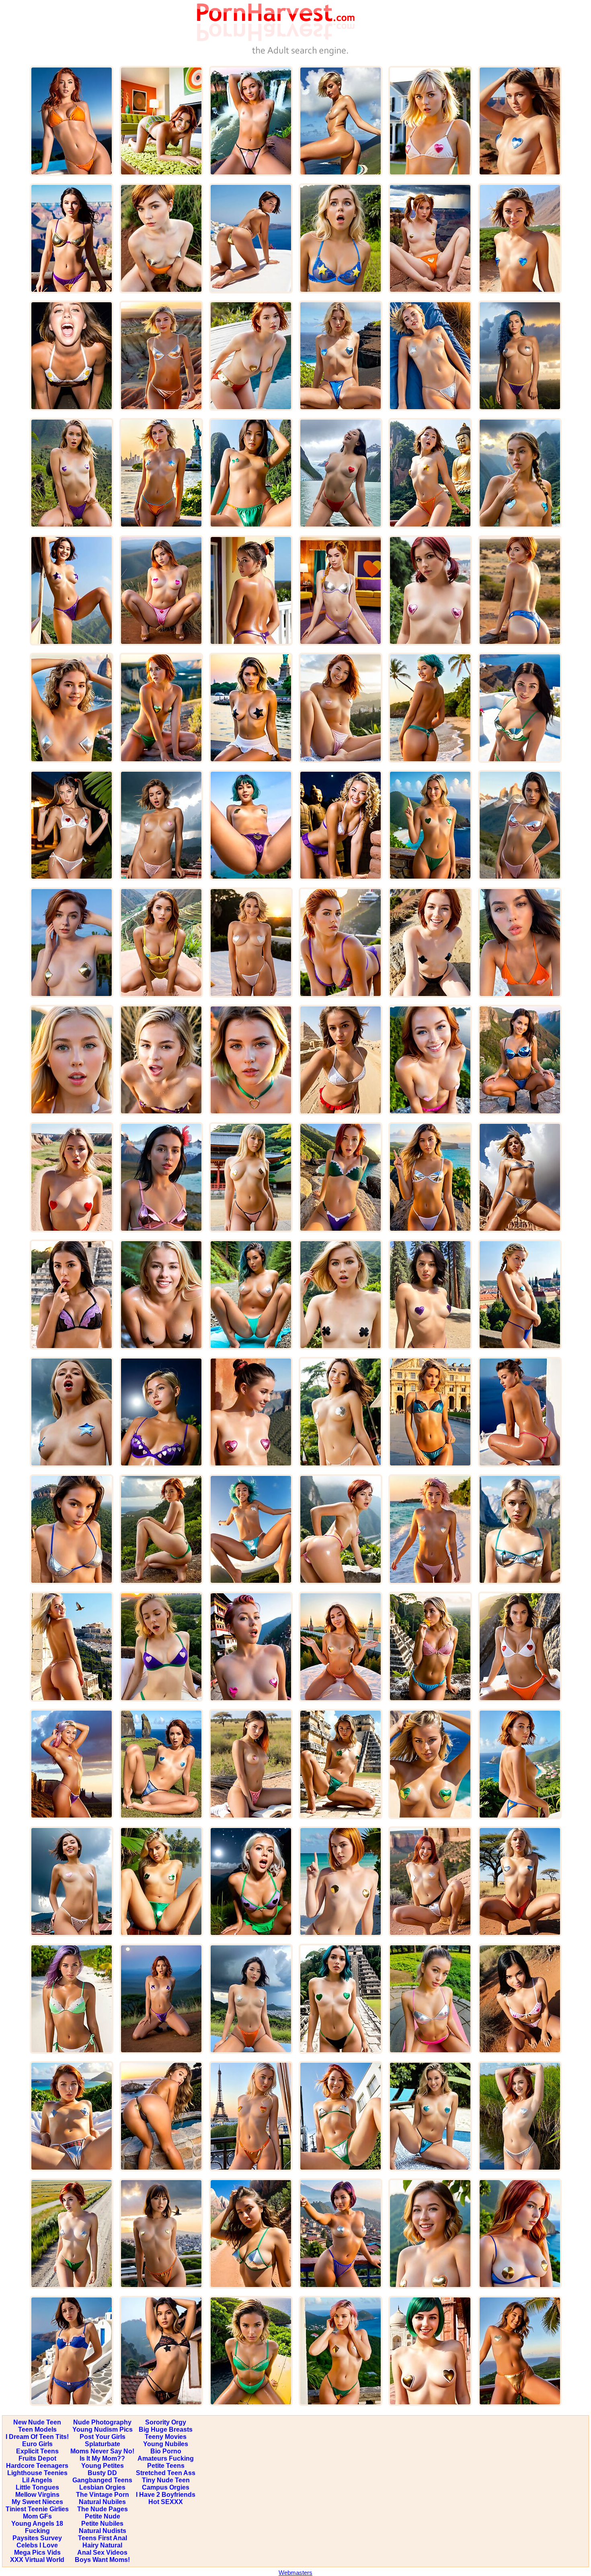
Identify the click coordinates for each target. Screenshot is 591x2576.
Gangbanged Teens (102, 2480)
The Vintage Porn (103, 2495)
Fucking (37, 2531)
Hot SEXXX (166, 2502)
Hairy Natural (102, 2545)
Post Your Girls (103, 2437)
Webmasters (295, 2573)
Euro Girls (37, 2444)
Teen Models (37, 2429)
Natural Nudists (103, 2531)
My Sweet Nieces (37, 2502)
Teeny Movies (166, 2437)
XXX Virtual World (37, 2560)
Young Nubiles (166, 2444)
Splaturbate (103, 2444)
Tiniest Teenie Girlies (37, 2509)
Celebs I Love (37, 2545)
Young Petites (103, 2466)
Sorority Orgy (166, 2422)
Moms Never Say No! (102, 2451)
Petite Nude (103, 2516)
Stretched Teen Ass (166, 2473)
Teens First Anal (103, 2538)
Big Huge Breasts (166, 2429)
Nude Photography (102, 2422)
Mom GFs (37, 2516)
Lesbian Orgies (102, 2487)
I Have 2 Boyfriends (166, 2495)
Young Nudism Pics (103, 2429)
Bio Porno (166, 2451)
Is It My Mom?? (102, 2458)
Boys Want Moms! (102, 2560)
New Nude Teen (37, 2422)
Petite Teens (166, 2466)
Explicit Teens (37, 2451)
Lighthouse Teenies (37, 2473)
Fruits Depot (37, 2458)
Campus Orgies (166, 2487)
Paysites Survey (37, 2538)
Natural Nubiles (102, 2502)
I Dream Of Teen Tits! (37, 2437)
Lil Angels (37, 2480)
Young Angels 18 (37, 2524)
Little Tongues (37, 2487)
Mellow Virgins (37, 2495)
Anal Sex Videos (102, 2552)
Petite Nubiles (102, 2524)
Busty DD (102, 2473)
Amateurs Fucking (166, 2458)
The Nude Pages (103, 2509)
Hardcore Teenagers (37, 2466)
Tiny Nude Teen (166, 2480)
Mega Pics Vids (37, 2552)
